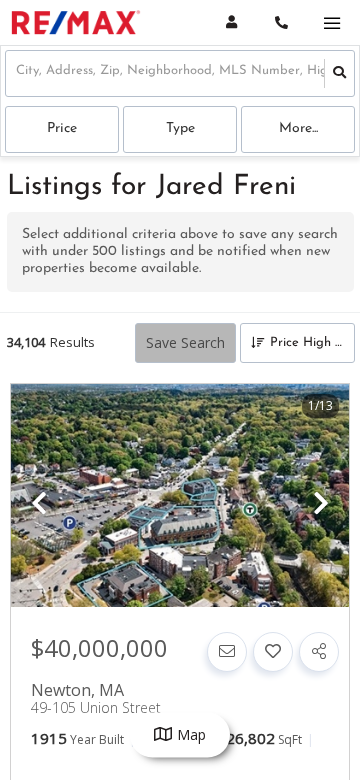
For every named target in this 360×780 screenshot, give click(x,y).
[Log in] (231, 22)
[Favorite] (273, 652)
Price (62, 128)
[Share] (319, 652)
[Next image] (321, 504)
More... (298, 128)
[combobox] (18, 73)
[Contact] (227, 652)
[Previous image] (39, 504)
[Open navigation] (331, 23)
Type (180, 128)
